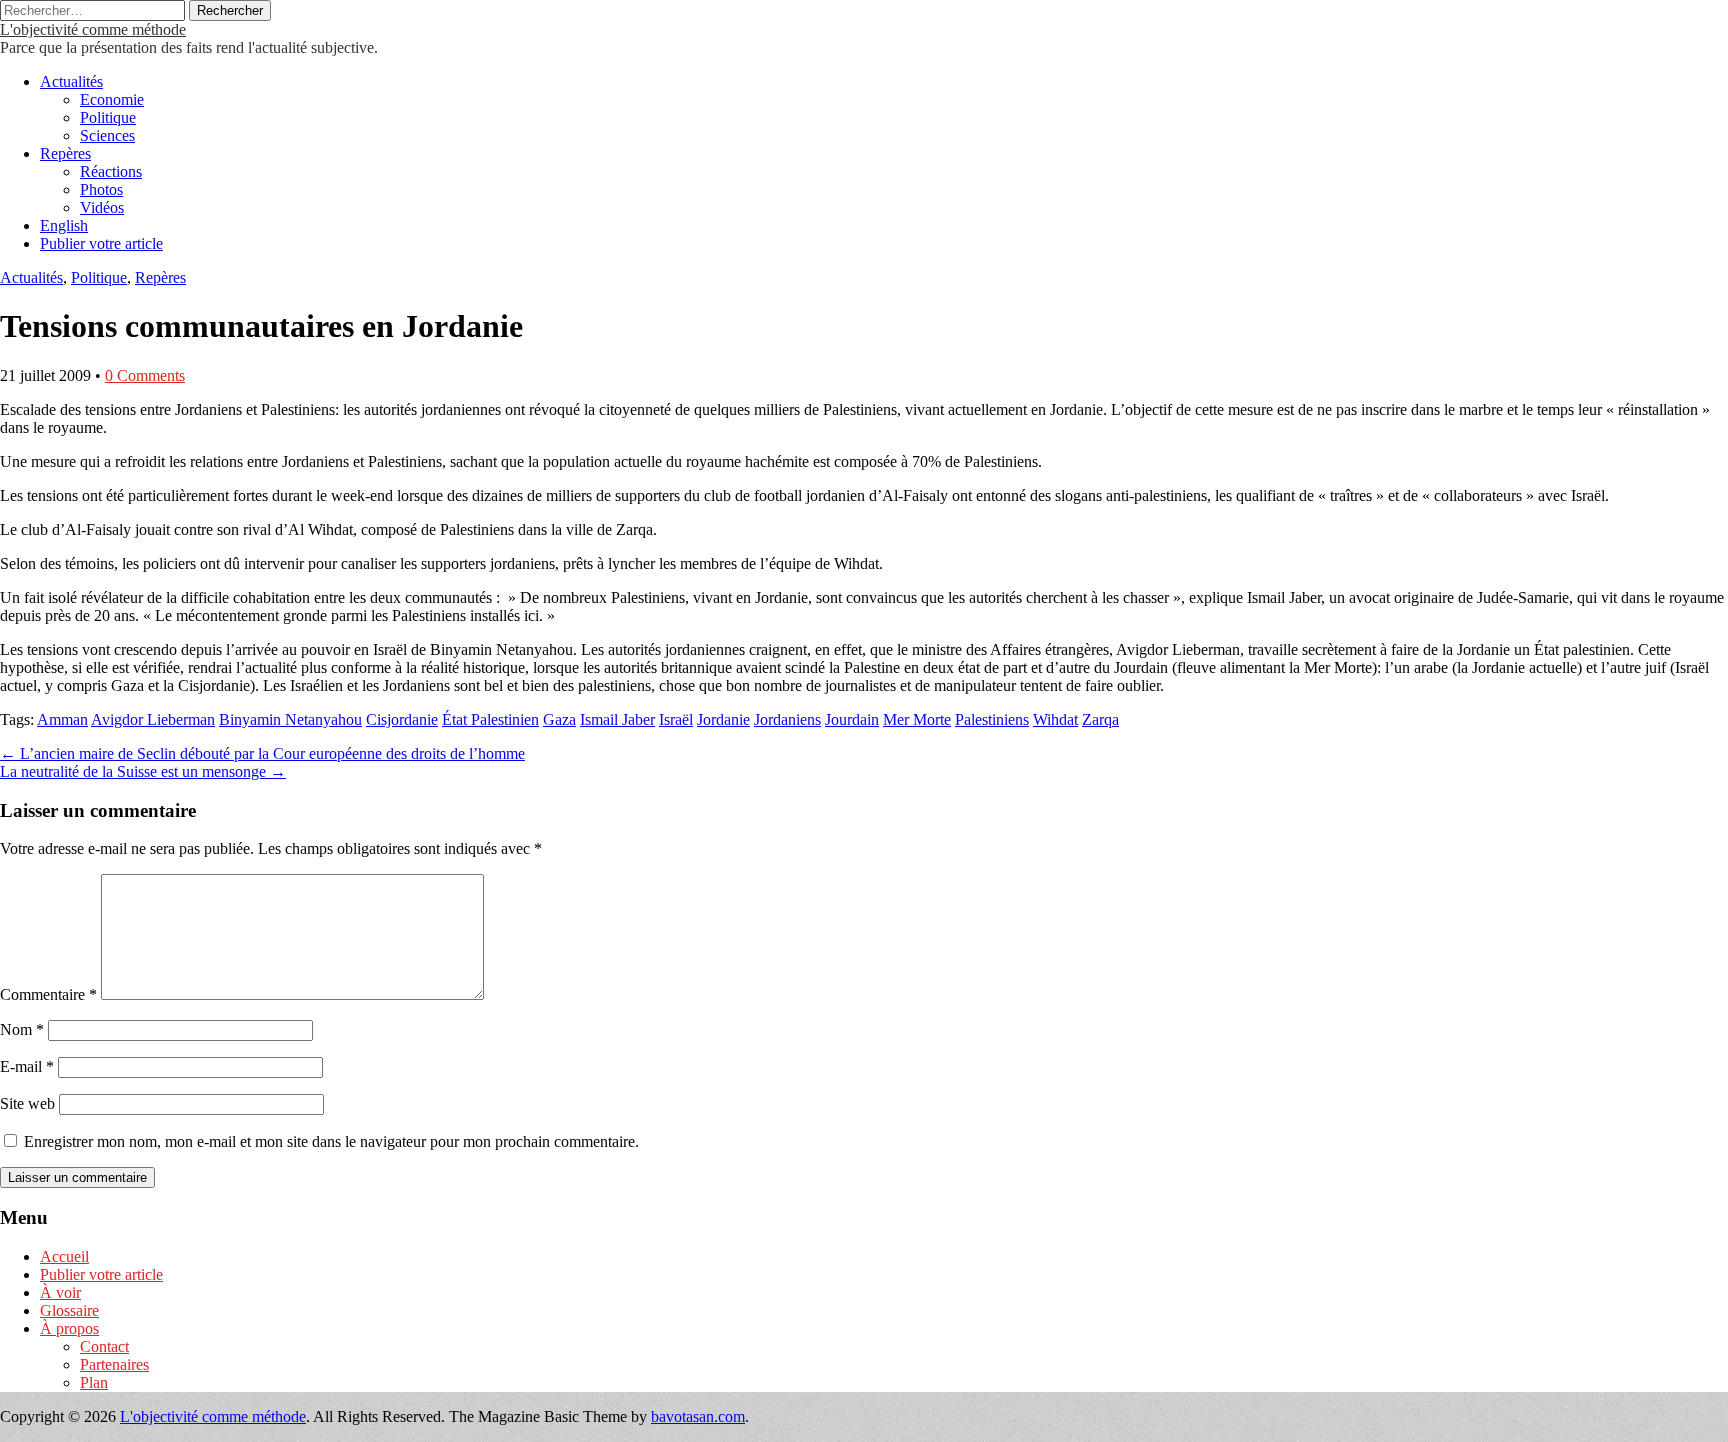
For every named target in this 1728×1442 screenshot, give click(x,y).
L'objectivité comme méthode (93, 29)
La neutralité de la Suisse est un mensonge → (143, 771)
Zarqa (1100, 719)
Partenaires (114, 1364)
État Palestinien (490, 719)
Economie (112, 99)
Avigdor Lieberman (153, 719)
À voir (60, 1292)
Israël (676, 719)
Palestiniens (992, 719)
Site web (27, 1103)
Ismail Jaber (617, 719)
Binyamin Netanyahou (290, 719)
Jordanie (723, 719)
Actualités (71, 81)
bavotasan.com (698, 1416)
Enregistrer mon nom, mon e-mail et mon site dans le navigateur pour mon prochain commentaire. (331, 1141)
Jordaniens (787, 719)
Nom (22, 1029)
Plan (94, 1382)
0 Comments (145, 375)
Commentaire (48, 994)
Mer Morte (917, 719)
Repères (65, 153)
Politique (108, 117)
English (64, 225)
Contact (104, 1346)
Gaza (559, 719)
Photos (101, 189)
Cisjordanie (402, 719)
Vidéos (102, 207)
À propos (69, 1328)
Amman (62, 719)
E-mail (27, 1066)
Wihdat (1055, 719)
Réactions (111, 171)
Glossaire (69, 1310)
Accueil (64, 1256)
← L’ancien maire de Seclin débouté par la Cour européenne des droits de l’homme (262, 753)
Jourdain (852, 719)
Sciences (107, 135)
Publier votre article (101, 243)
